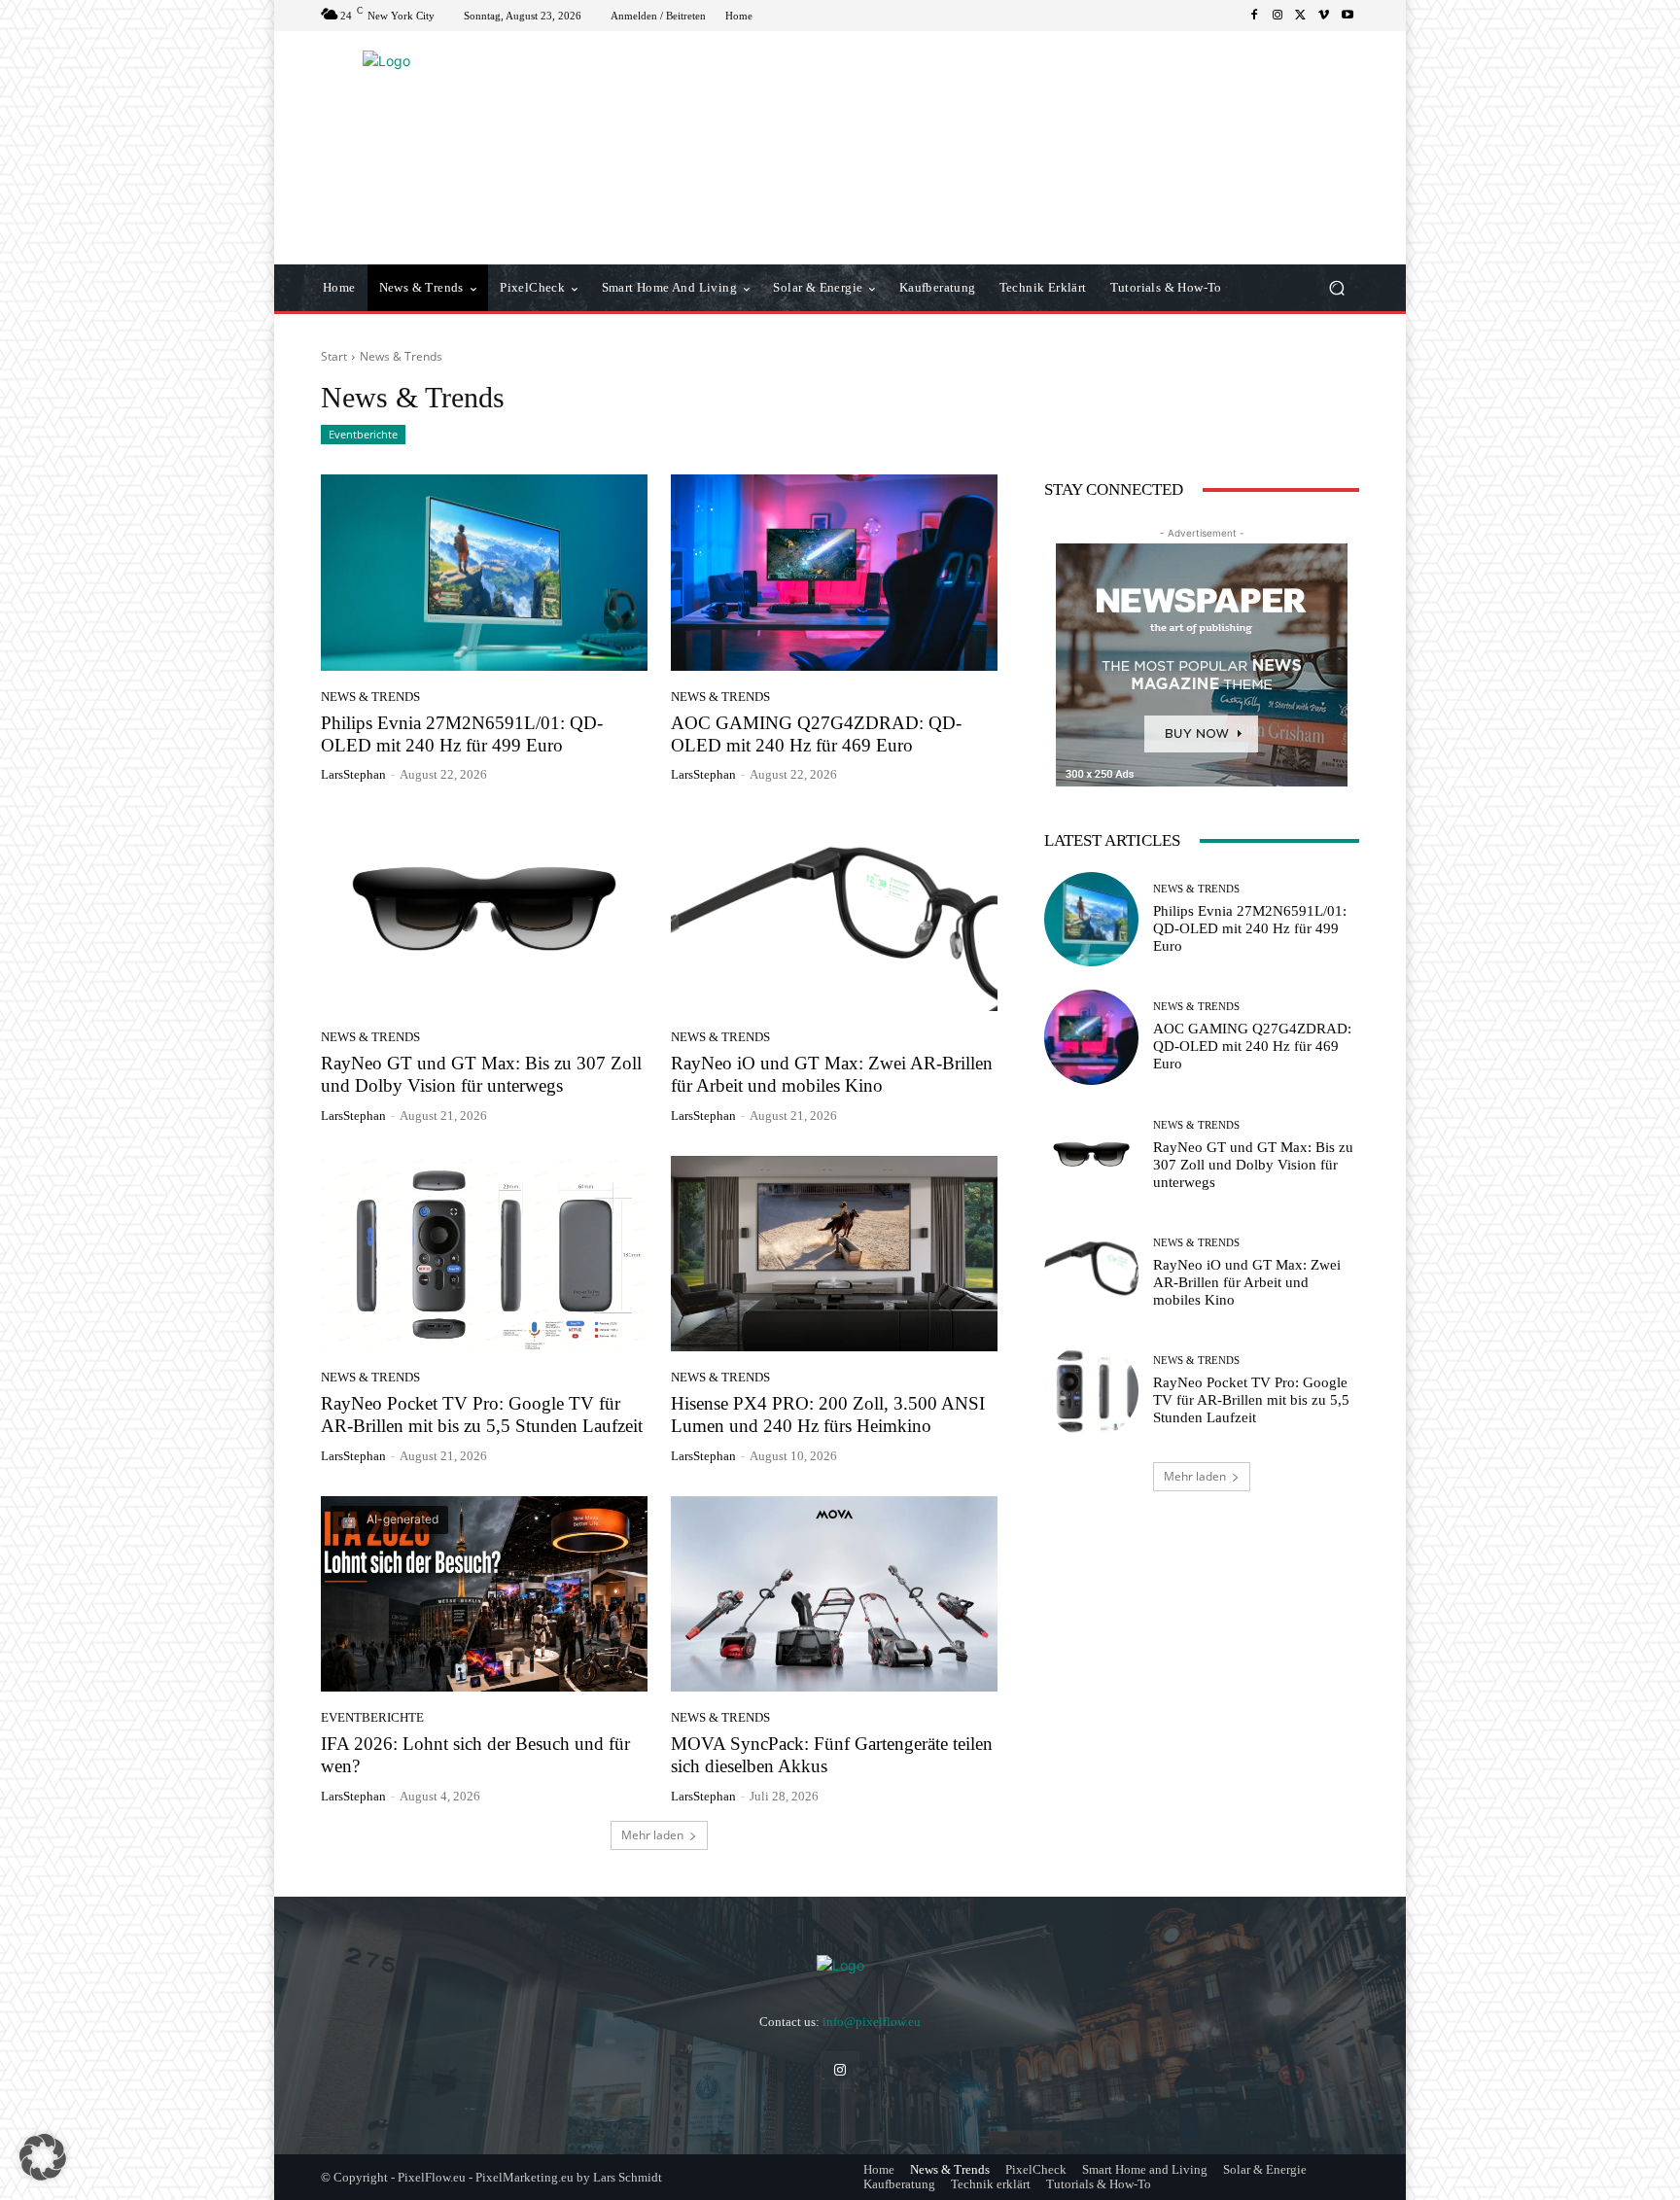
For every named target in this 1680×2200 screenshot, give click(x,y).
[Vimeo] (1324, 16)
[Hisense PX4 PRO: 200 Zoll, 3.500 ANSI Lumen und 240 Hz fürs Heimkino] (834, 1254)
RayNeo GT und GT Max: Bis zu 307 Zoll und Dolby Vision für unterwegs (1253, 1165)
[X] (1301, 16)
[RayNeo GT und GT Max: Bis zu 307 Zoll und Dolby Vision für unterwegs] (484, 913)
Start (334, 356)
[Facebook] (1254, 16)
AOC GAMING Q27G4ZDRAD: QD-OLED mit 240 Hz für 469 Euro (816, 734)
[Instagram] (1277, 16)
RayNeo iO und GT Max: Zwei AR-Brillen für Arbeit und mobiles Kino (1247, 1282)
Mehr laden (652, 1835)
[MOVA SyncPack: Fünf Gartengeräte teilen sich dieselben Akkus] (834, 1594)
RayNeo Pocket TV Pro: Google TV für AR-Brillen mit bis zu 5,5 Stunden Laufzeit (1251, 1400)
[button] (1336, 288)
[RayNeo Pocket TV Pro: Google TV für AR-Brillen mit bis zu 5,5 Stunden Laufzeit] (484, 1254)
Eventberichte (363, 434)
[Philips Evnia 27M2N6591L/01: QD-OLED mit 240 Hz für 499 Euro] (484, 573)
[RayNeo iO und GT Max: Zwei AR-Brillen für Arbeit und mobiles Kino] (834, 913)
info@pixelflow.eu (872, 2022)
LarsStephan (353, 774)
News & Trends (370, 697)
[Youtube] (1347, 16)
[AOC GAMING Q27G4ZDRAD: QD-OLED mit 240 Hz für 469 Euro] (834, 573)
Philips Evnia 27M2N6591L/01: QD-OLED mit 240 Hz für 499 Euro (462, 734)
